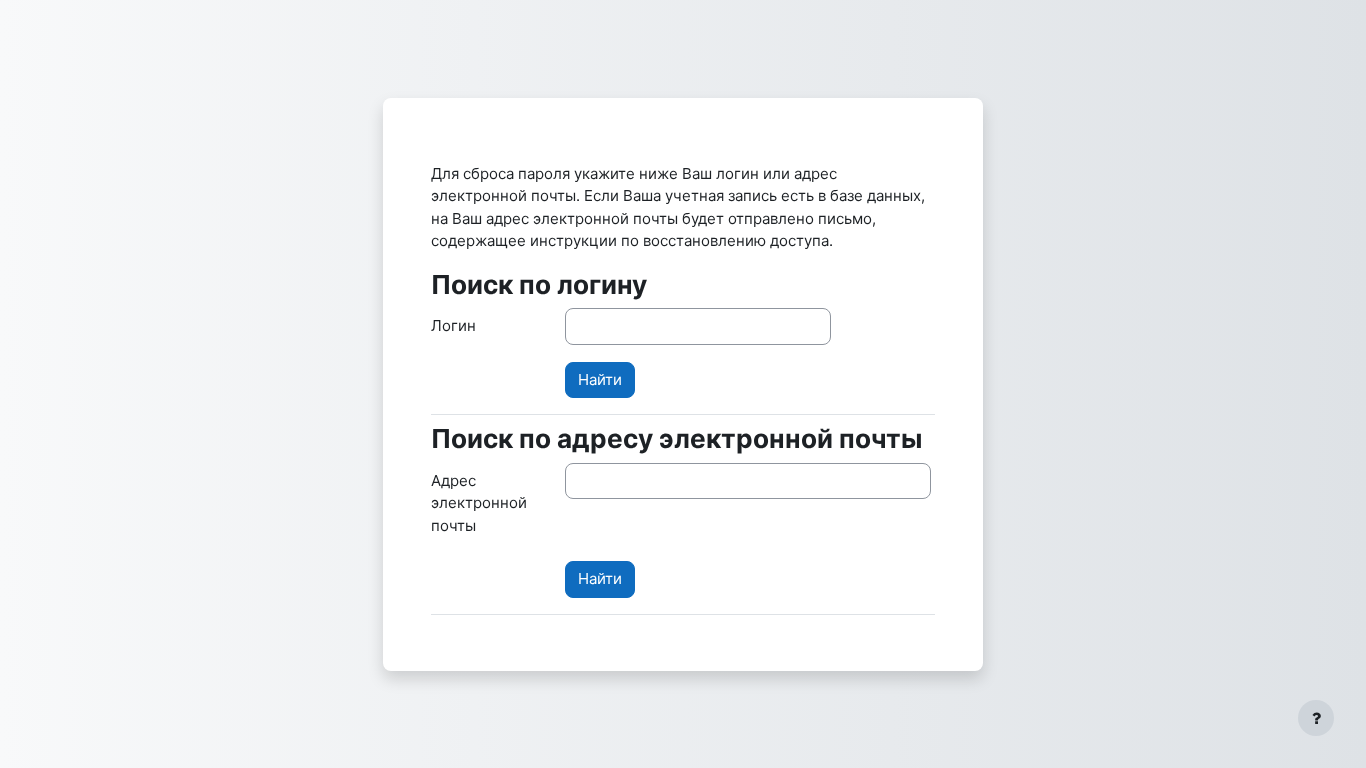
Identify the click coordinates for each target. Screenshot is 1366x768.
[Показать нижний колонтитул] (1316, 718)
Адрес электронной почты (479, 503)
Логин (453, 325)
